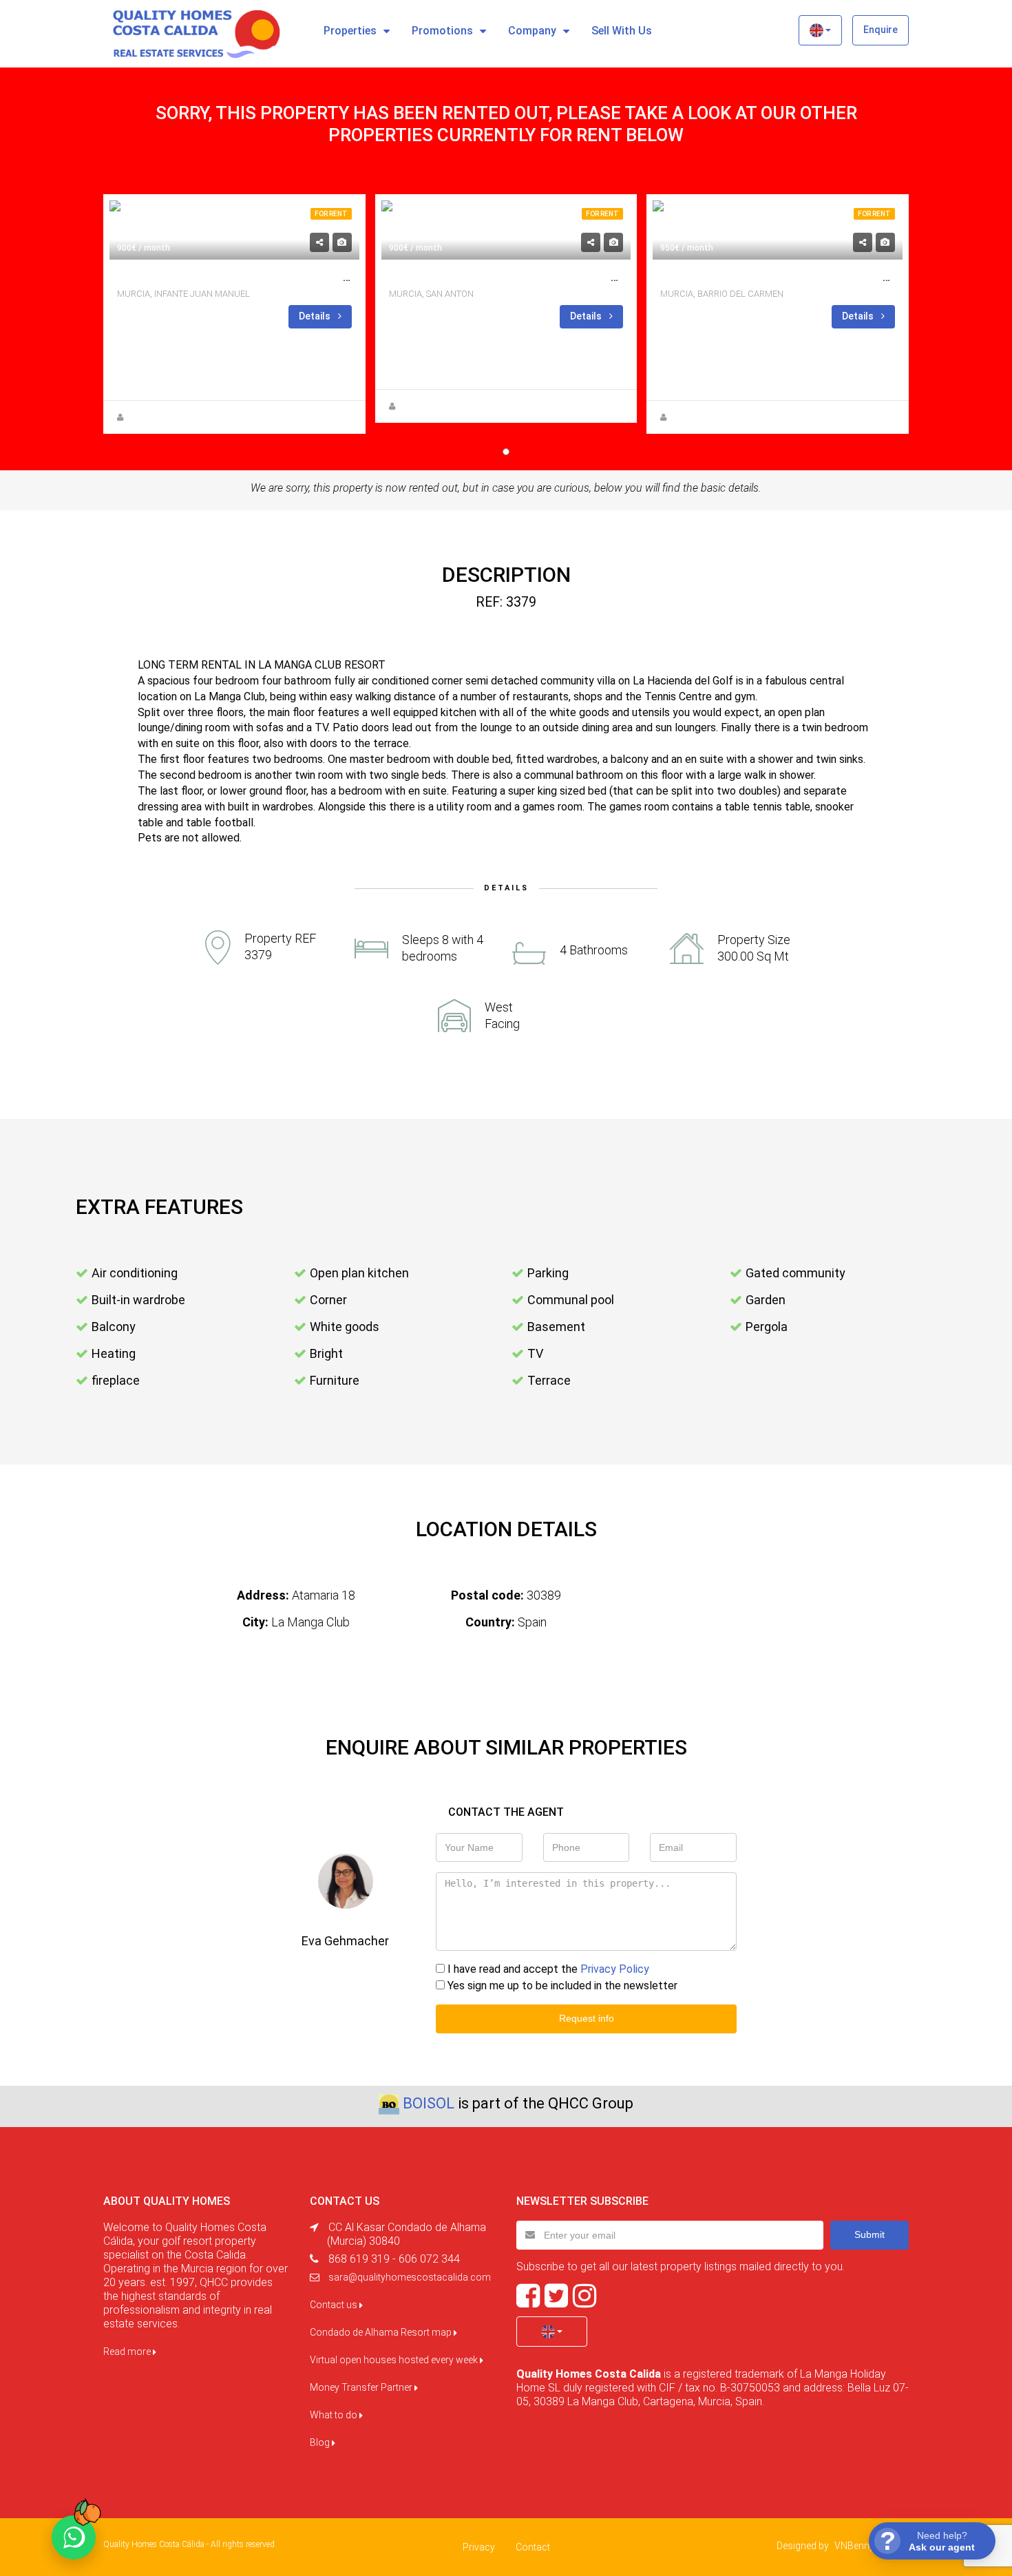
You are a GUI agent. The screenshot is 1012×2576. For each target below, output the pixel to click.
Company (532, 31)
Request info (587, 2018)
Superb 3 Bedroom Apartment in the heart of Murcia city (558, 277)
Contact (533, 2547)
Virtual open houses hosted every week (395, 2360)
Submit (869, 2234)
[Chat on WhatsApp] (74, 2537)
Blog (321, 2442)
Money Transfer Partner (362, 2387)
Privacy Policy (615, 1969)
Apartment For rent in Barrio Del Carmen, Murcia (807, 277)
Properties (350, 31)
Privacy (479, 2547)
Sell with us (622, 31)
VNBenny (854, 2546)
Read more (128, 2352)
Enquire (881, 30)
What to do (335, 2415)
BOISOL (429, 2103)
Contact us (335, 2305)
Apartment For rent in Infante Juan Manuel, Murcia (271, 277)
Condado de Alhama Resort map (382, 2332)
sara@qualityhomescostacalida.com (410, 2277)
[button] (820, 30)
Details (316, 316)
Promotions (442, 31)
